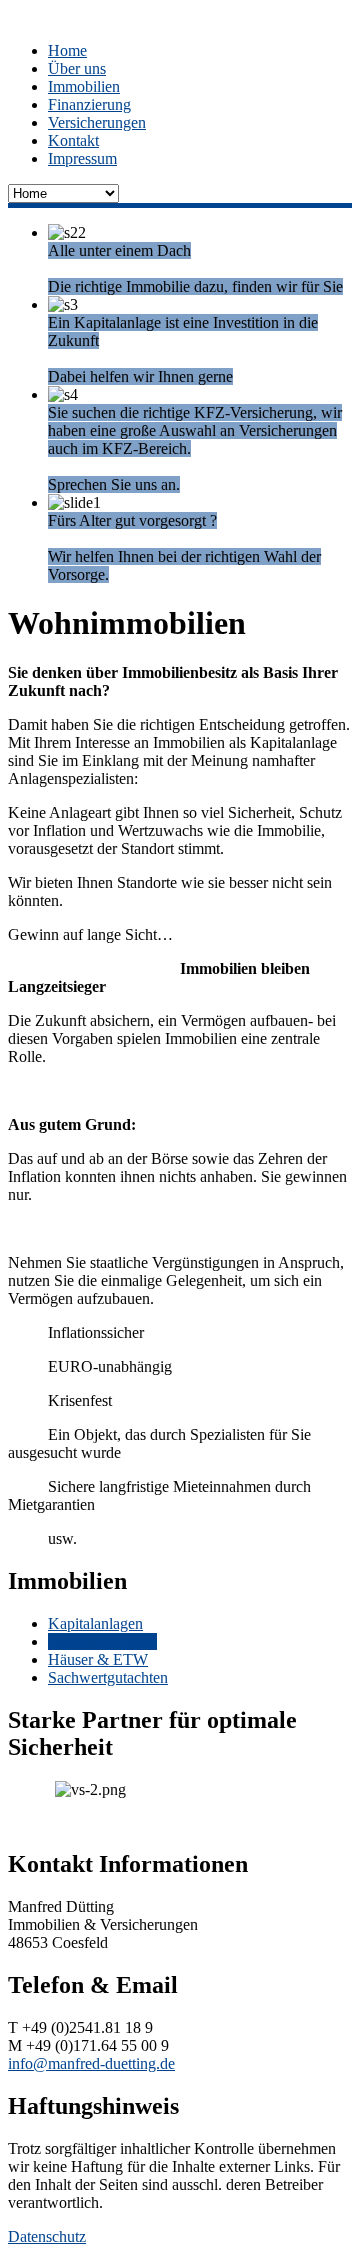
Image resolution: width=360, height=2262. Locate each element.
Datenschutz (47, 2236)
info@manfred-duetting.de (91, 2063)
